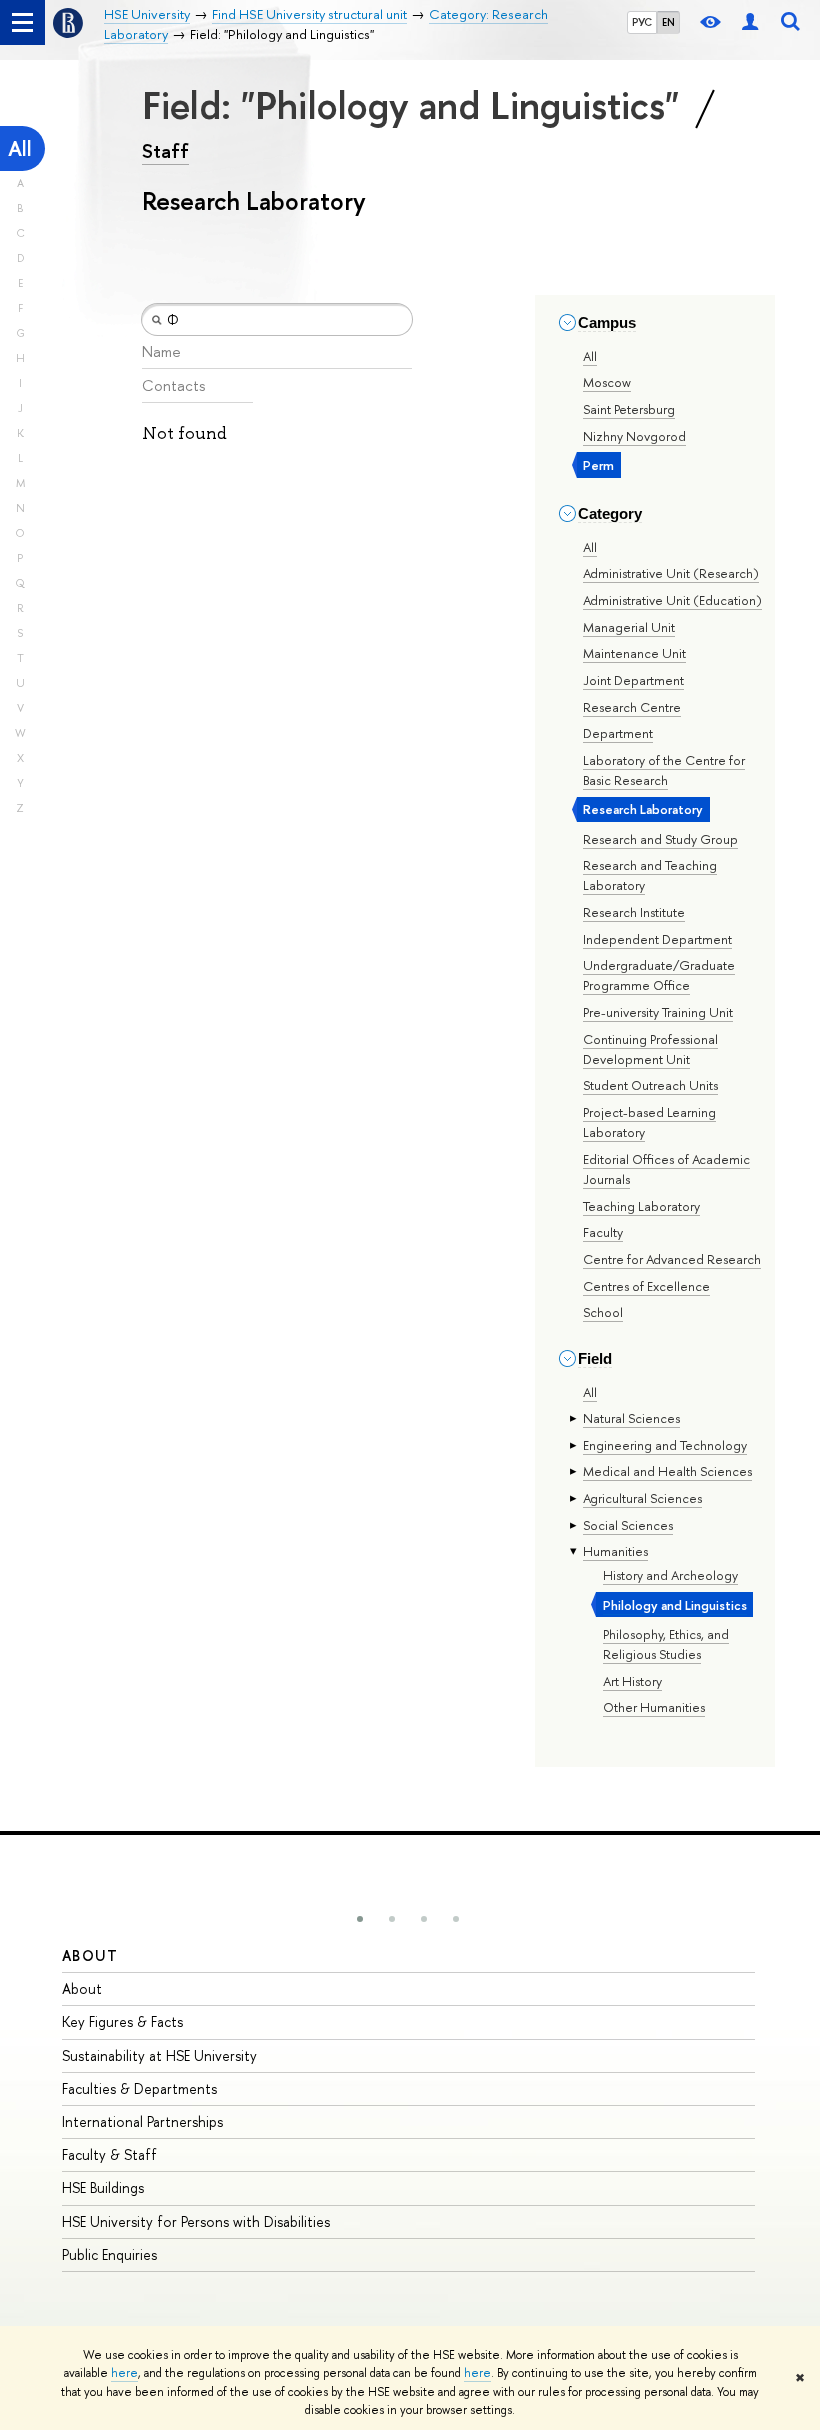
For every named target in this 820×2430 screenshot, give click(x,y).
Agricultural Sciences (642, 1498)
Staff (165, 151)
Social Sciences (628, 1525)
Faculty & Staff (109, 2154)
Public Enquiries (109, 2254)
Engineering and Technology (665, 1445)
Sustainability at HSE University (159, 2055)
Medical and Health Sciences (667, 1471)
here (124, 2373)
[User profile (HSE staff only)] (750, 22)
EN (668, 22)
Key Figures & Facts (122, 2021)
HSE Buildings (103, 2187)
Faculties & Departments (139, 2088)
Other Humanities (654, 1707)
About (90, 1955)
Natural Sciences (631, 1418)
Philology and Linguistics (675, 1605)
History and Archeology (670, 1575)
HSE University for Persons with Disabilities (196, 2221)
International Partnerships (142, 2121)
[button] (360, 1919)
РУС (642, 22)
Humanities (615, 1551)
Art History (632, 1681)
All (20, 148)
